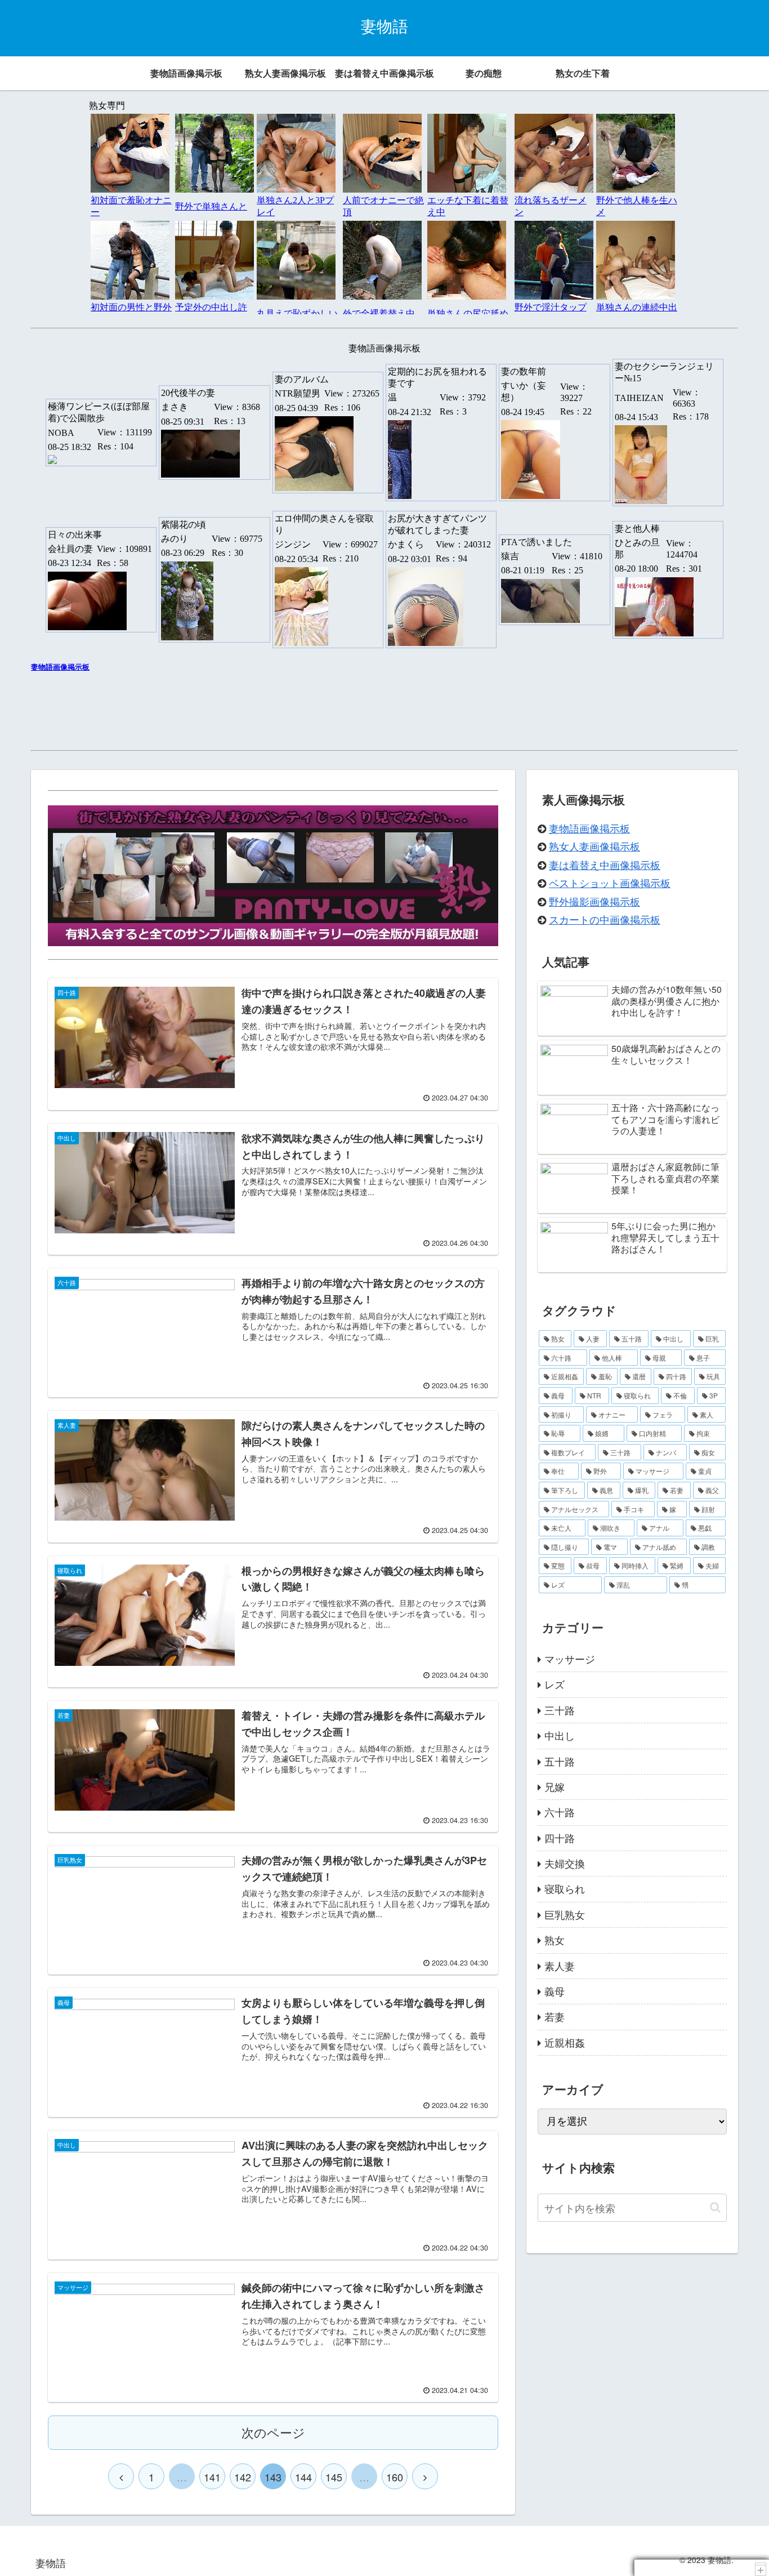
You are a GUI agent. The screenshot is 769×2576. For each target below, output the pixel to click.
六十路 (560, 1812)
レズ (555, 1684)
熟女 (555, 1940)
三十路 (560, 1710)
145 (334, 2477)
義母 (555, 1991)
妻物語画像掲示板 (589, 828)
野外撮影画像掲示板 (594, 901)
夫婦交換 (565, 1863)
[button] (715, 2207)
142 (243, 2477)
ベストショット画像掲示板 (610, 883)
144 (303, 2477)
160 (395, 2477)
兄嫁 (555, 1786)
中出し (560, 1735)
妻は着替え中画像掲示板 (605, 864)
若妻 (555, 2016)
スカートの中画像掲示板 (605, 919)
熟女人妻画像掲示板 (594, 846)
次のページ (273, 2432)
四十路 (560, 1838)
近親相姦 (565, 2042)
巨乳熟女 (565, 1914)
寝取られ (565, 1888)
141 (212, 2477)
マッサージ (570, 1659)
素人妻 (560, 1966)
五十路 (560, 1761)
